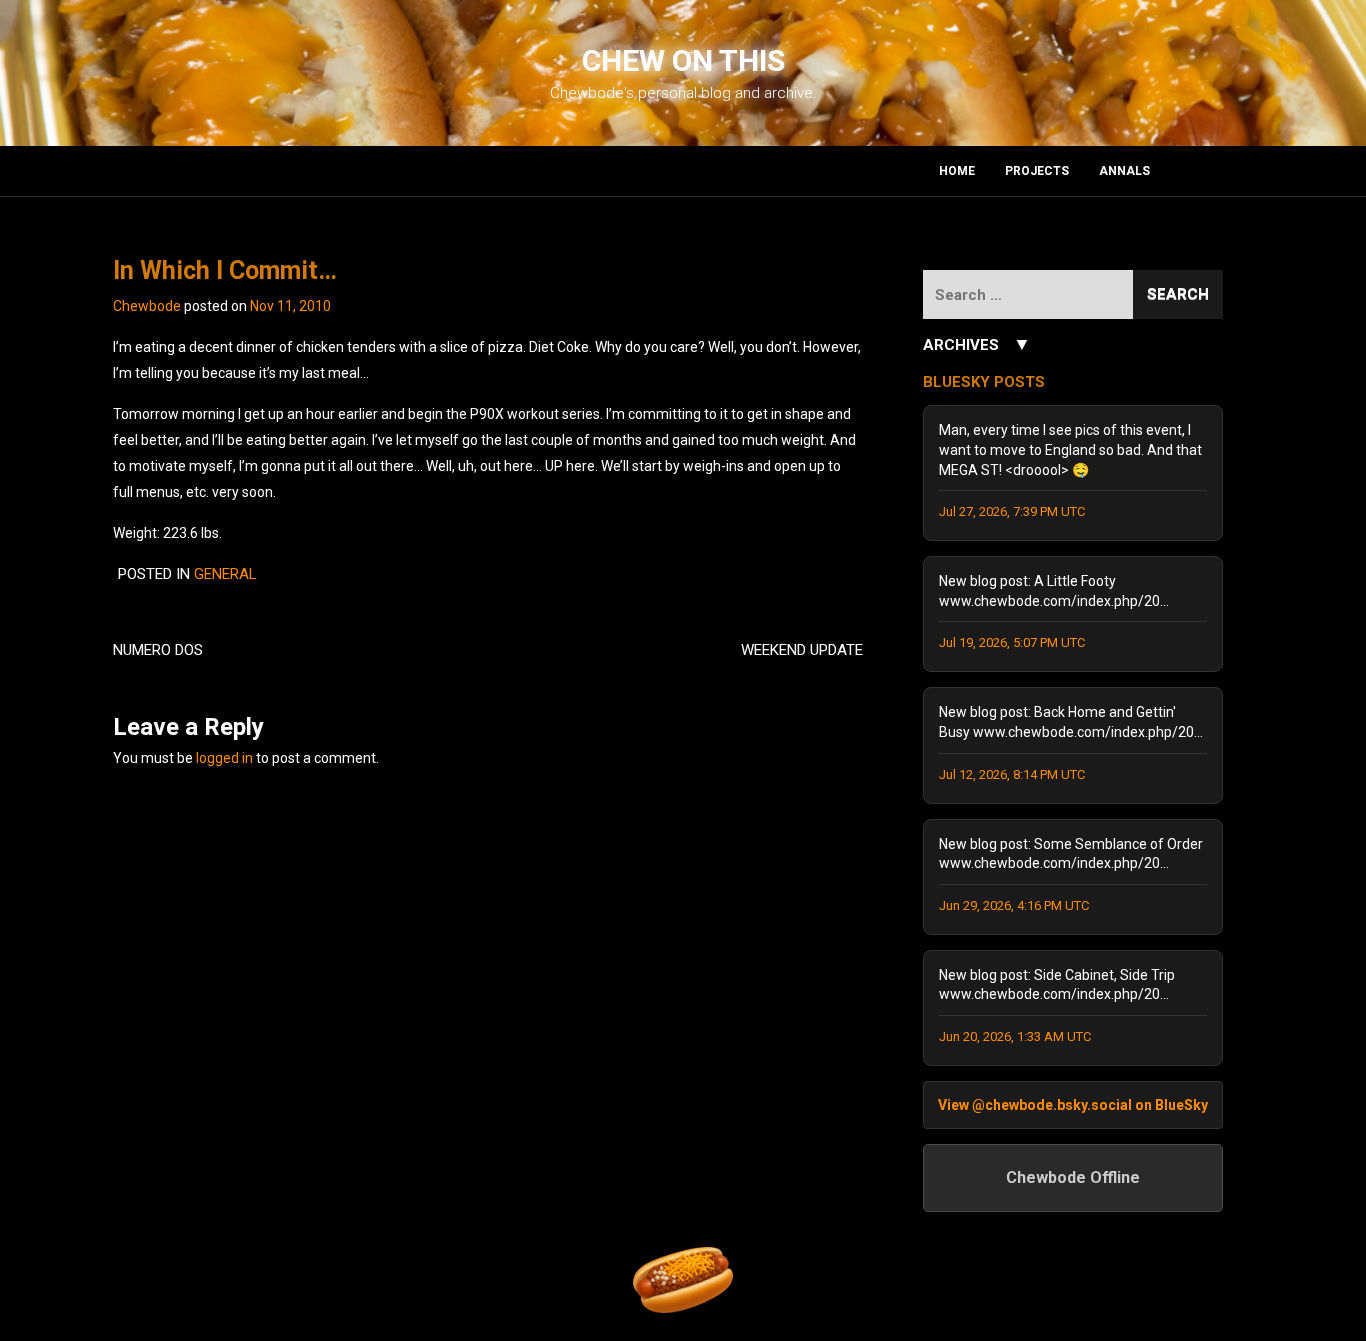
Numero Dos (158, 650)
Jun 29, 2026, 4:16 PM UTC (1014, 905)
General (225, 574)
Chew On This (683, 60)
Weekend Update (802, 650)
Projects (1037, 171)
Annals (1124, 171)
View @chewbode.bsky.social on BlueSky (1073, 1105)
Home (957, 171)
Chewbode (147, 306)
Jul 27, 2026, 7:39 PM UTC (1012, 511)
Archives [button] (977, 344)
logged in (224, 758)
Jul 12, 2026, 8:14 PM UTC (1012, 774)
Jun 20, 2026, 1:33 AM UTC (1015, 1036)
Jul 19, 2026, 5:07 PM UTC (1012, 642)
